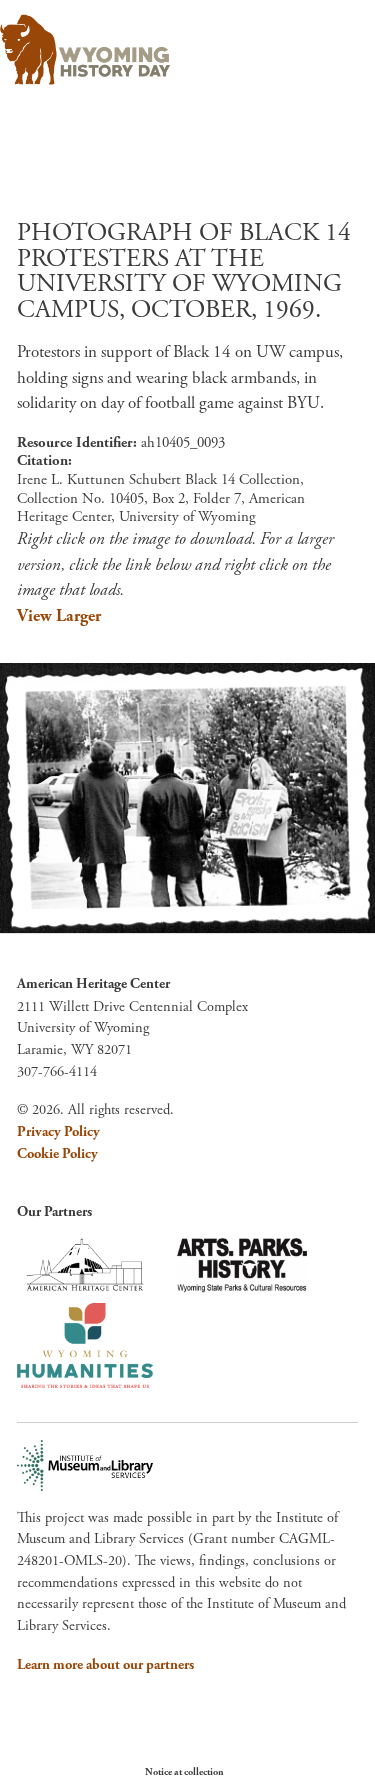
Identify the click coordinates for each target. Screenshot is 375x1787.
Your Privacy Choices (284, 1771)
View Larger (59, 616)
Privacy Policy (58, 1132)
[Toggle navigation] (331, 43)
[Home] (85, 50)
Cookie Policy (57, 1154)
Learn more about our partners (105, 1665)
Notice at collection (184, 1772)
